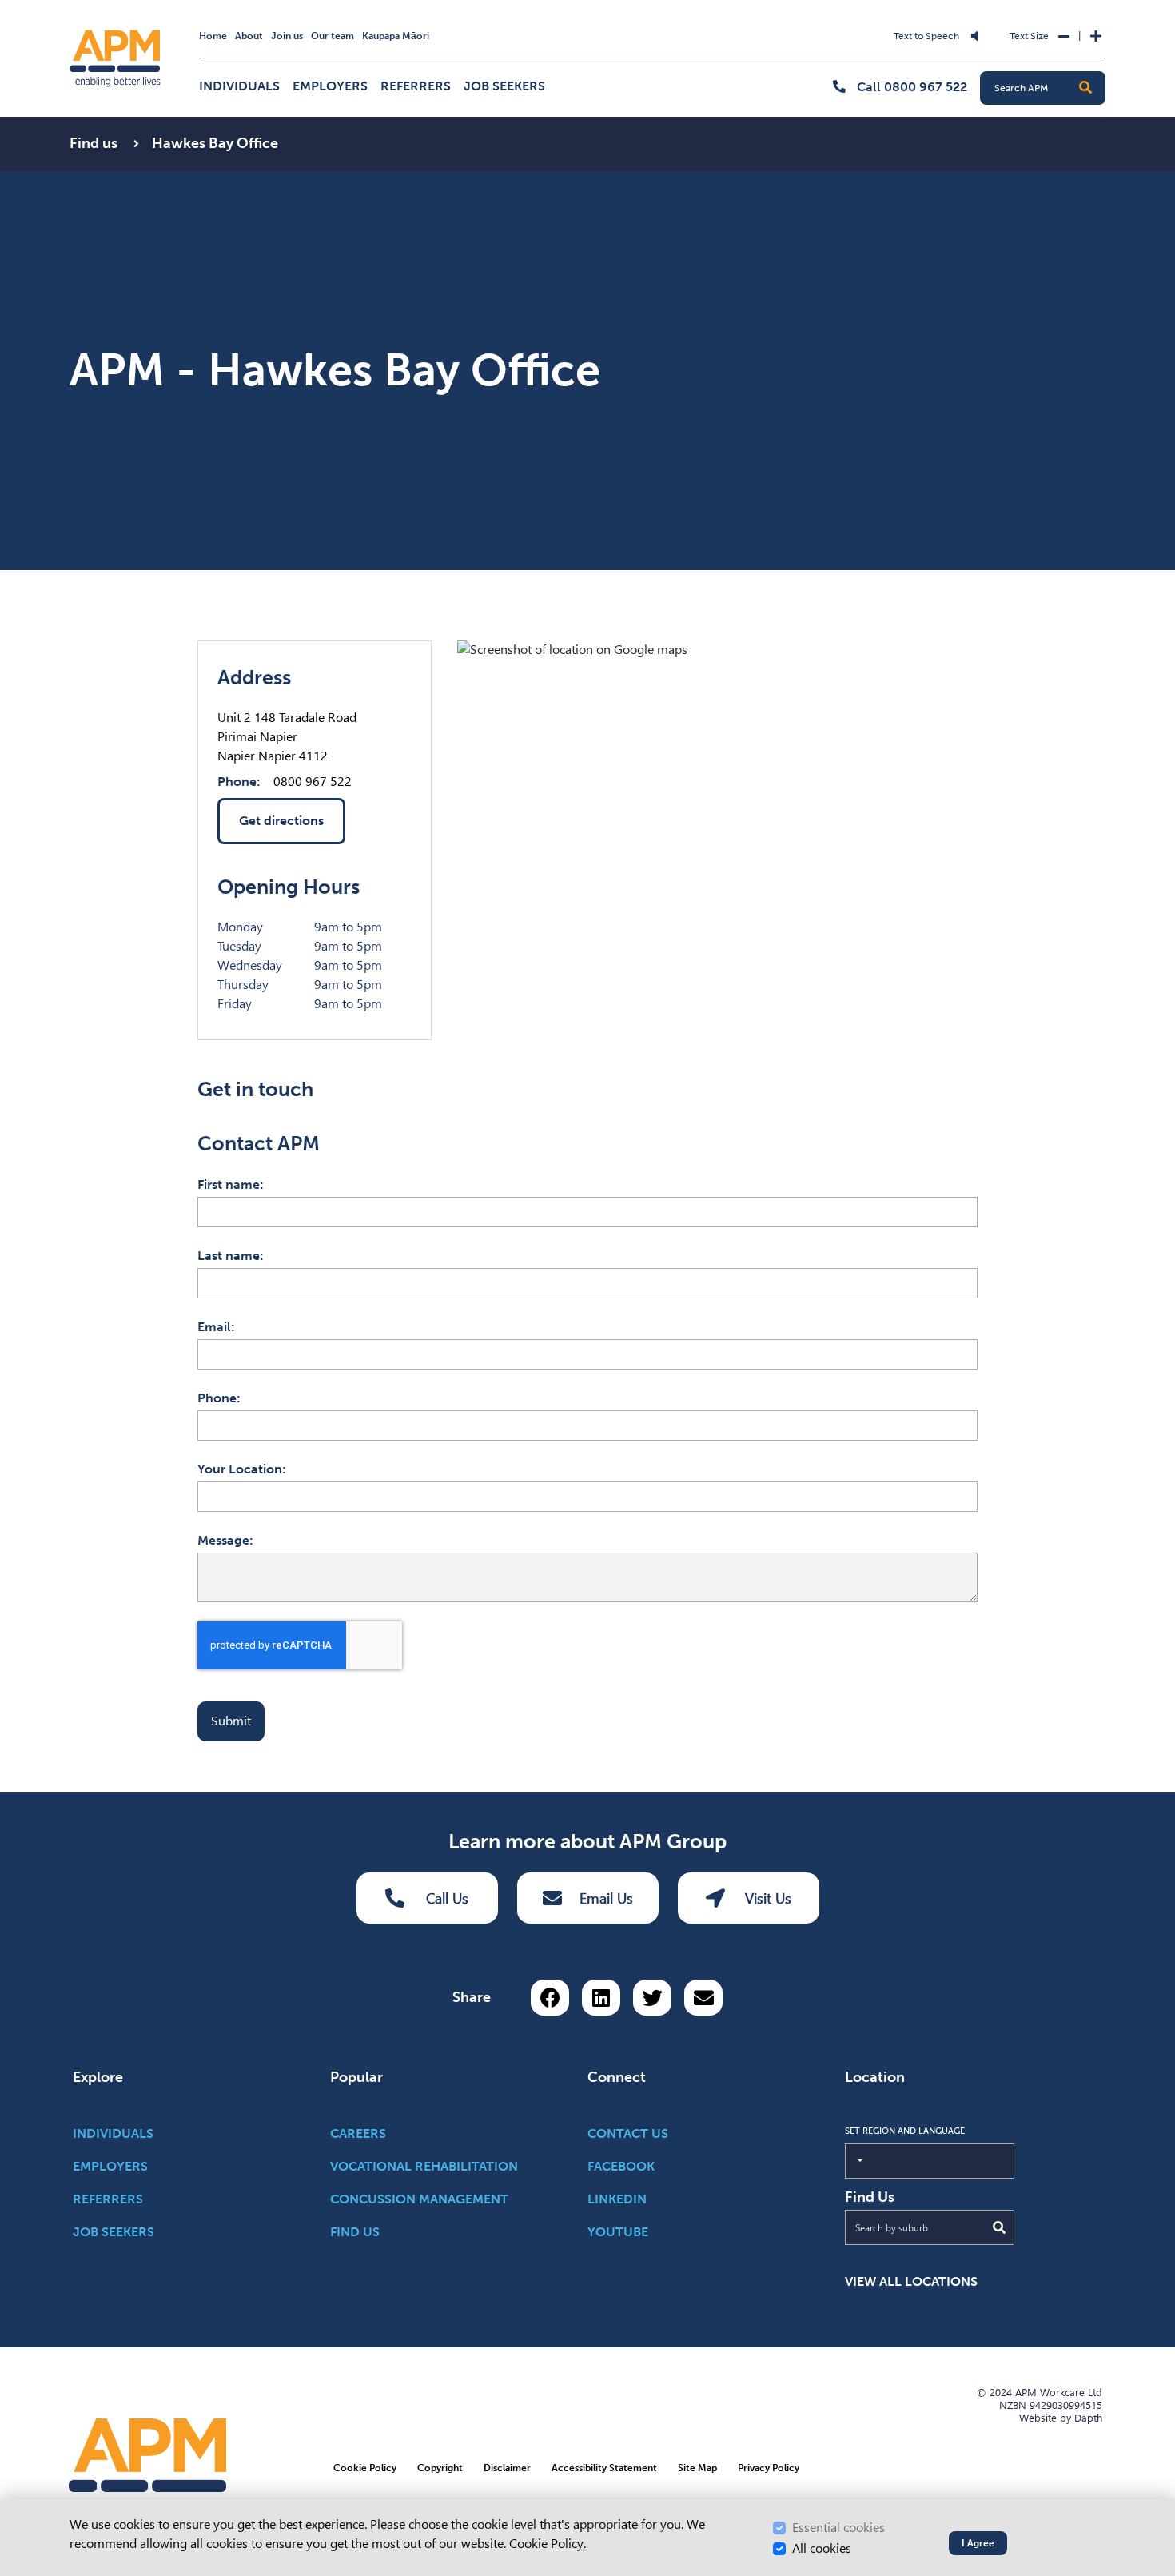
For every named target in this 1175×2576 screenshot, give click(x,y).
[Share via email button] (703, 1998)
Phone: (239, 782)
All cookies (822, 2548)
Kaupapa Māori (396, 36)
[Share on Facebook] (550, 1998)
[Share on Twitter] (652, 1998)
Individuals (239, 86)
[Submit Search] (999, 2227)
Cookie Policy (546, 2544)
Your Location (240, 1469)
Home (213, 36)
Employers (330, 86)
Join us (287, 36)
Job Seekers (504, 86)
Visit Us (768, 1898)
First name (229, 1184)
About (249, 36)
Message (223, 1540)
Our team (333, 36)
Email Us (606, 1898)
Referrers (416, 86)
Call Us (447, 1898)
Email (214, 1327)
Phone (217, 1398)
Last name (229, 1256)
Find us (95, 143)
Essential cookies (838, 2528)
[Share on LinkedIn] (601, 1998)
